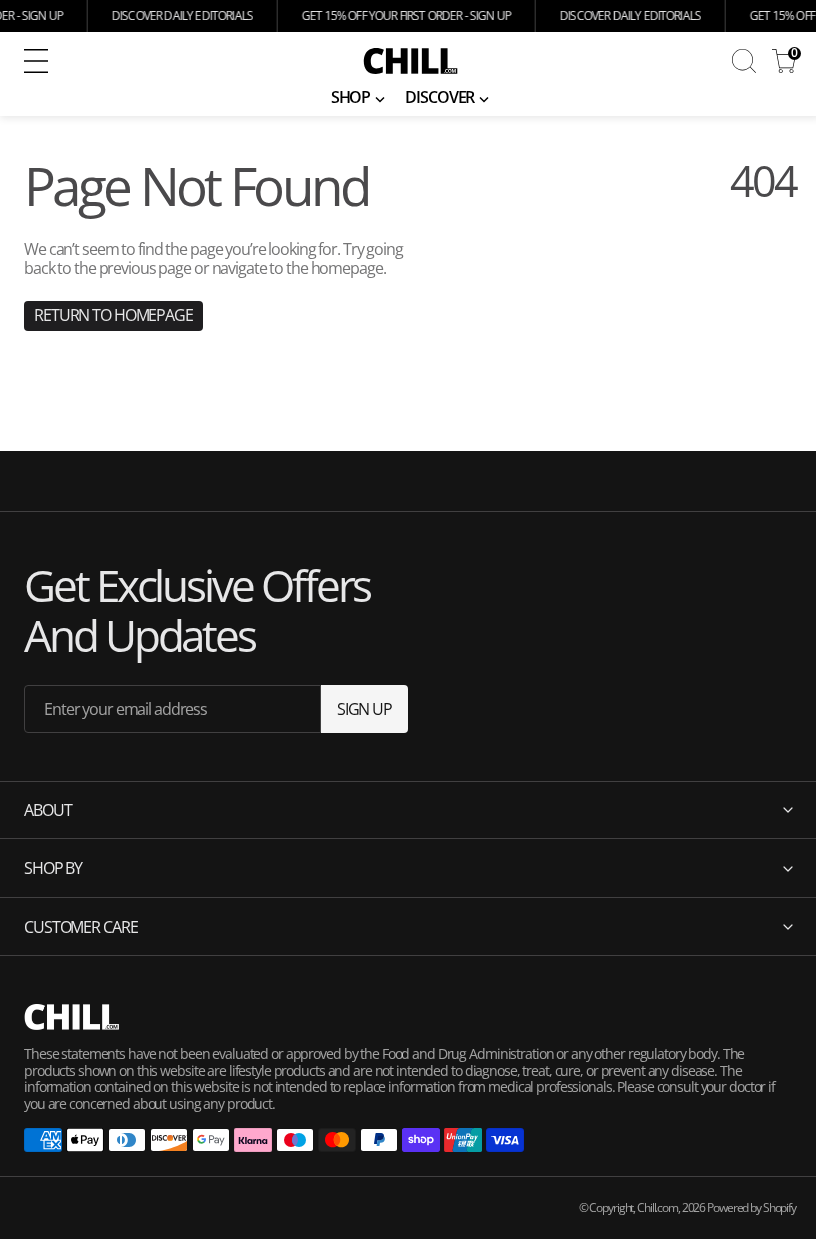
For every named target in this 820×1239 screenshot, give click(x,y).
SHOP (351, 97)
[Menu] (36, 61)
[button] (168, 61)
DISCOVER (439, 97)
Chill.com (642, 1207)
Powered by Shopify (736, 1207)
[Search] (744, 61)
